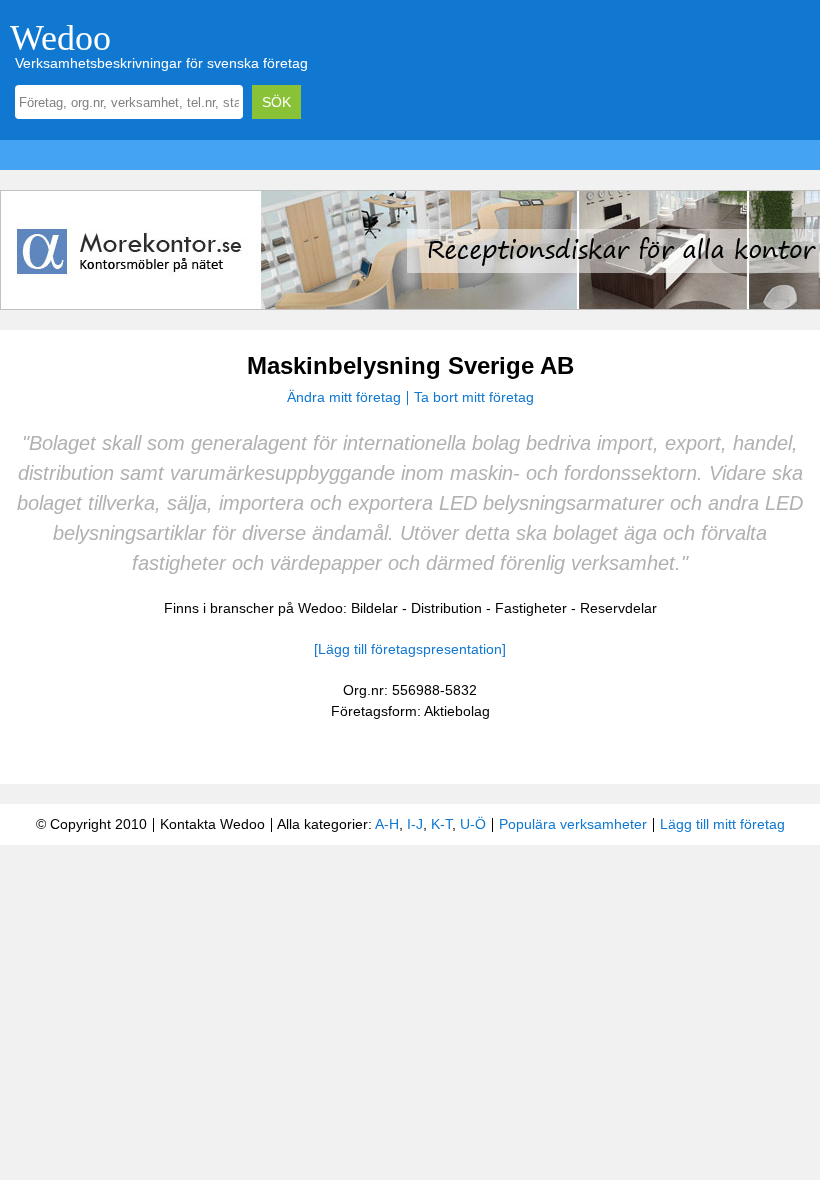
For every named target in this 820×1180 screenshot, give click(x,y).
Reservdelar (618, 608)
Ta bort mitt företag (474, 397)
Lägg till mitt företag (722, 824)
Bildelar (374, 608)
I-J (415, 824)
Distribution (446, 608)
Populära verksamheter (573, 824)
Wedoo (60, 38)
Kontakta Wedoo (212, 824)
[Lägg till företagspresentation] (410, 649)
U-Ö (473, 824)
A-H (387, 824)
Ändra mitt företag (344, 397)
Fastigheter (531, 608)
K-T (441, 824)
